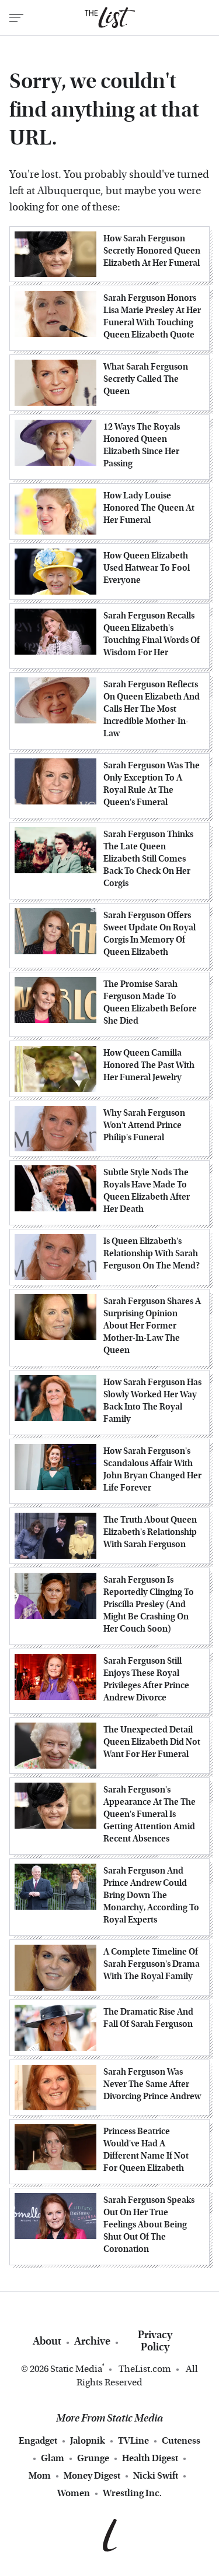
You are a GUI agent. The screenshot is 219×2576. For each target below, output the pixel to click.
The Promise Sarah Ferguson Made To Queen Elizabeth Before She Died (150, 1002)
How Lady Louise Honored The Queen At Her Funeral (149, 508)
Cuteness (181, 2440)
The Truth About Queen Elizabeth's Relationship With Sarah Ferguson (150, 1532)
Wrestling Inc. (132, 2493)
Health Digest (150, 2458)
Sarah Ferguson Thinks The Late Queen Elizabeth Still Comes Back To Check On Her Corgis (148, 859)
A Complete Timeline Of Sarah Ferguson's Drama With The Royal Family (152, 1964)
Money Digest (92, 2475)
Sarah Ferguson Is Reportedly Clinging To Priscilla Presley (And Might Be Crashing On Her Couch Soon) (149, 1604)
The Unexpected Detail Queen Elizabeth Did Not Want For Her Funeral (152, 1742)
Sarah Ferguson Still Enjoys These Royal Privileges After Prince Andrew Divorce (146, 1679)
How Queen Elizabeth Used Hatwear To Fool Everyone (147, 568)
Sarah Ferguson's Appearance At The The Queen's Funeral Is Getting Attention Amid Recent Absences (150, 1814)
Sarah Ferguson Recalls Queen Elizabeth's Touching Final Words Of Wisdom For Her (152, 634)
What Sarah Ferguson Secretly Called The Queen (146, 379)
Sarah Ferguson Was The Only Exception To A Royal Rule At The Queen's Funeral (152, 784)
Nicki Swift (156, 2475)
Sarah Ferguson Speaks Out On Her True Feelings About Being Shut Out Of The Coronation (149, 2224)
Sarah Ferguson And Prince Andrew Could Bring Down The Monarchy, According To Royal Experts (151, 1895)
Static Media (76, 2369)
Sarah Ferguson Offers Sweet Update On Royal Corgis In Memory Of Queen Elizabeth (150, 934)
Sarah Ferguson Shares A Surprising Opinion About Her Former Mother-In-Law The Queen (152, 1326)
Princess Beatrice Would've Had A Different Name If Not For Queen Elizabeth (146, 2150)
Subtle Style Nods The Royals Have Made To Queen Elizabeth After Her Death (147, 1191)
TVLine (133, 2440)
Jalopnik (88, 2440)
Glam (53, 2458)
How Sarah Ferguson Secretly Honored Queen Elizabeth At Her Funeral (152, 251)
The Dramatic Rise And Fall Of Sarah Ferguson (148, 2018)
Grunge (93, 2458)
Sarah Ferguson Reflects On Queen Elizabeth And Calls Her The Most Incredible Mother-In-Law (152, 709)
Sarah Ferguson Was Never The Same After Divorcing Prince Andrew (152, 2084)
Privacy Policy (155, 2341)
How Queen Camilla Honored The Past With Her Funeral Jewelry (149, 1065)
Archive (92, 2341)
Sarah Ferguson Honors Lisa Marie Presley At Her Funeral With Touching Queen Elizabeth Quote (152, 316)
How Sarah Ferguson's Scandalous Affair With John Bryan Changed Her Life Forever (152, 1469)
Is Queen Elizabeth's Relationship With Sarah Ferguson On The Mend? (152, 1253)
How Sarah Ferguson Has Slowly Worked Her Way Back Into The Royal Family (152, 1401)
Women (74, 2493)
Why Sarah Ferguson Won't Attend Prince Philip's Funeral (144, 1125)
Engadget (38, 2440)
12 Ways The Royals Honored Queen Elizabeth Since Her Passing (142, 445)
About (47, 2341)
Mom (40, 2475)
